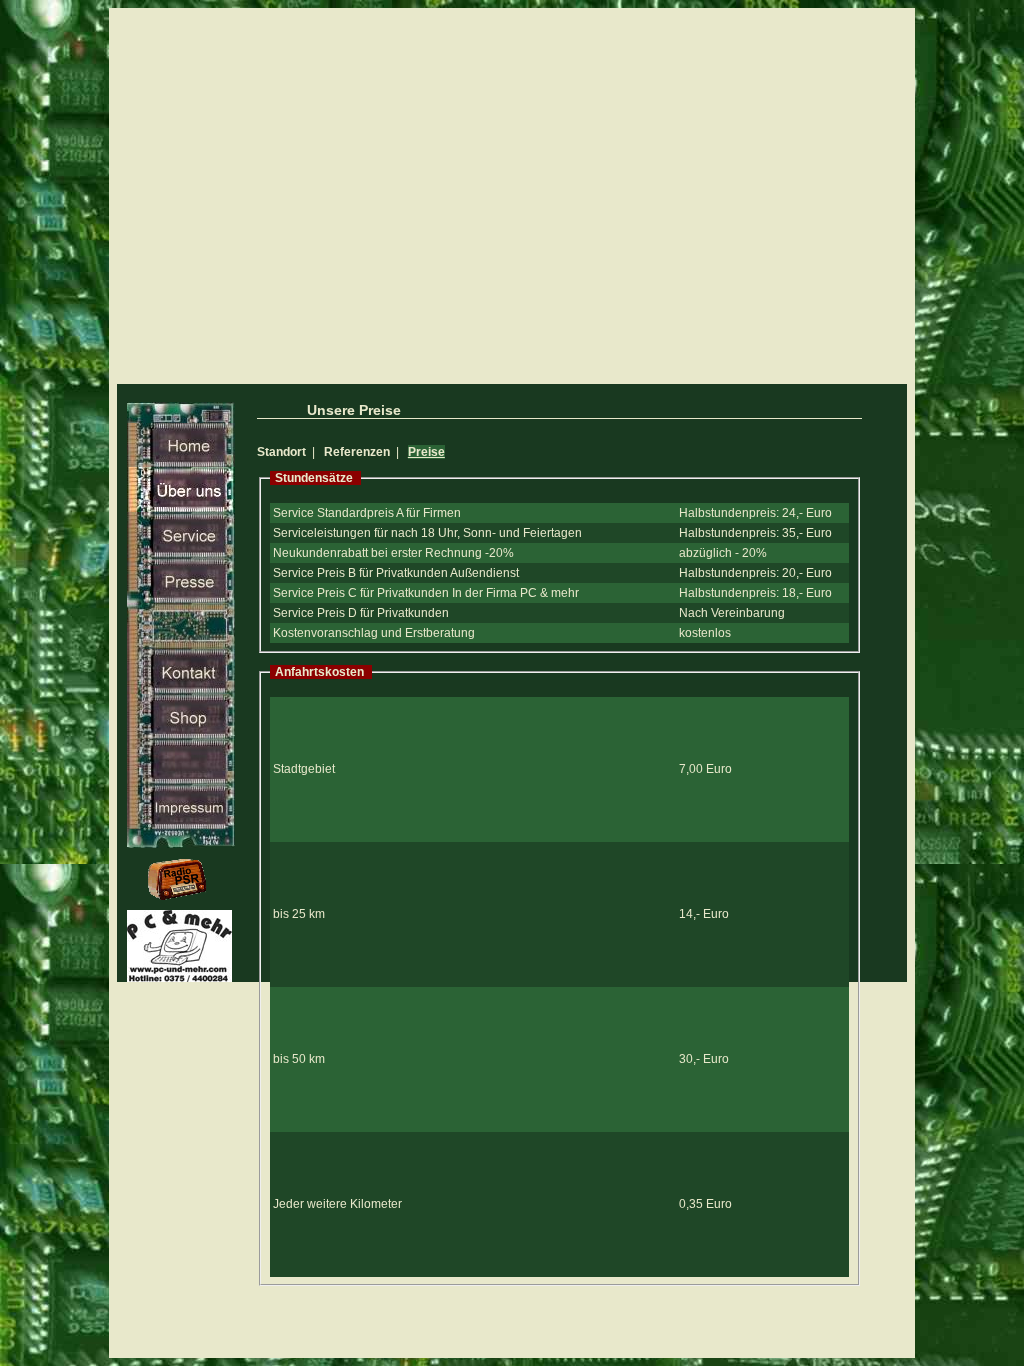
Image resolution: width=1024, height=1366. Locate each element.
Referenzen (357, 452)
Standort (281, 452)
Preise (426, 452)
